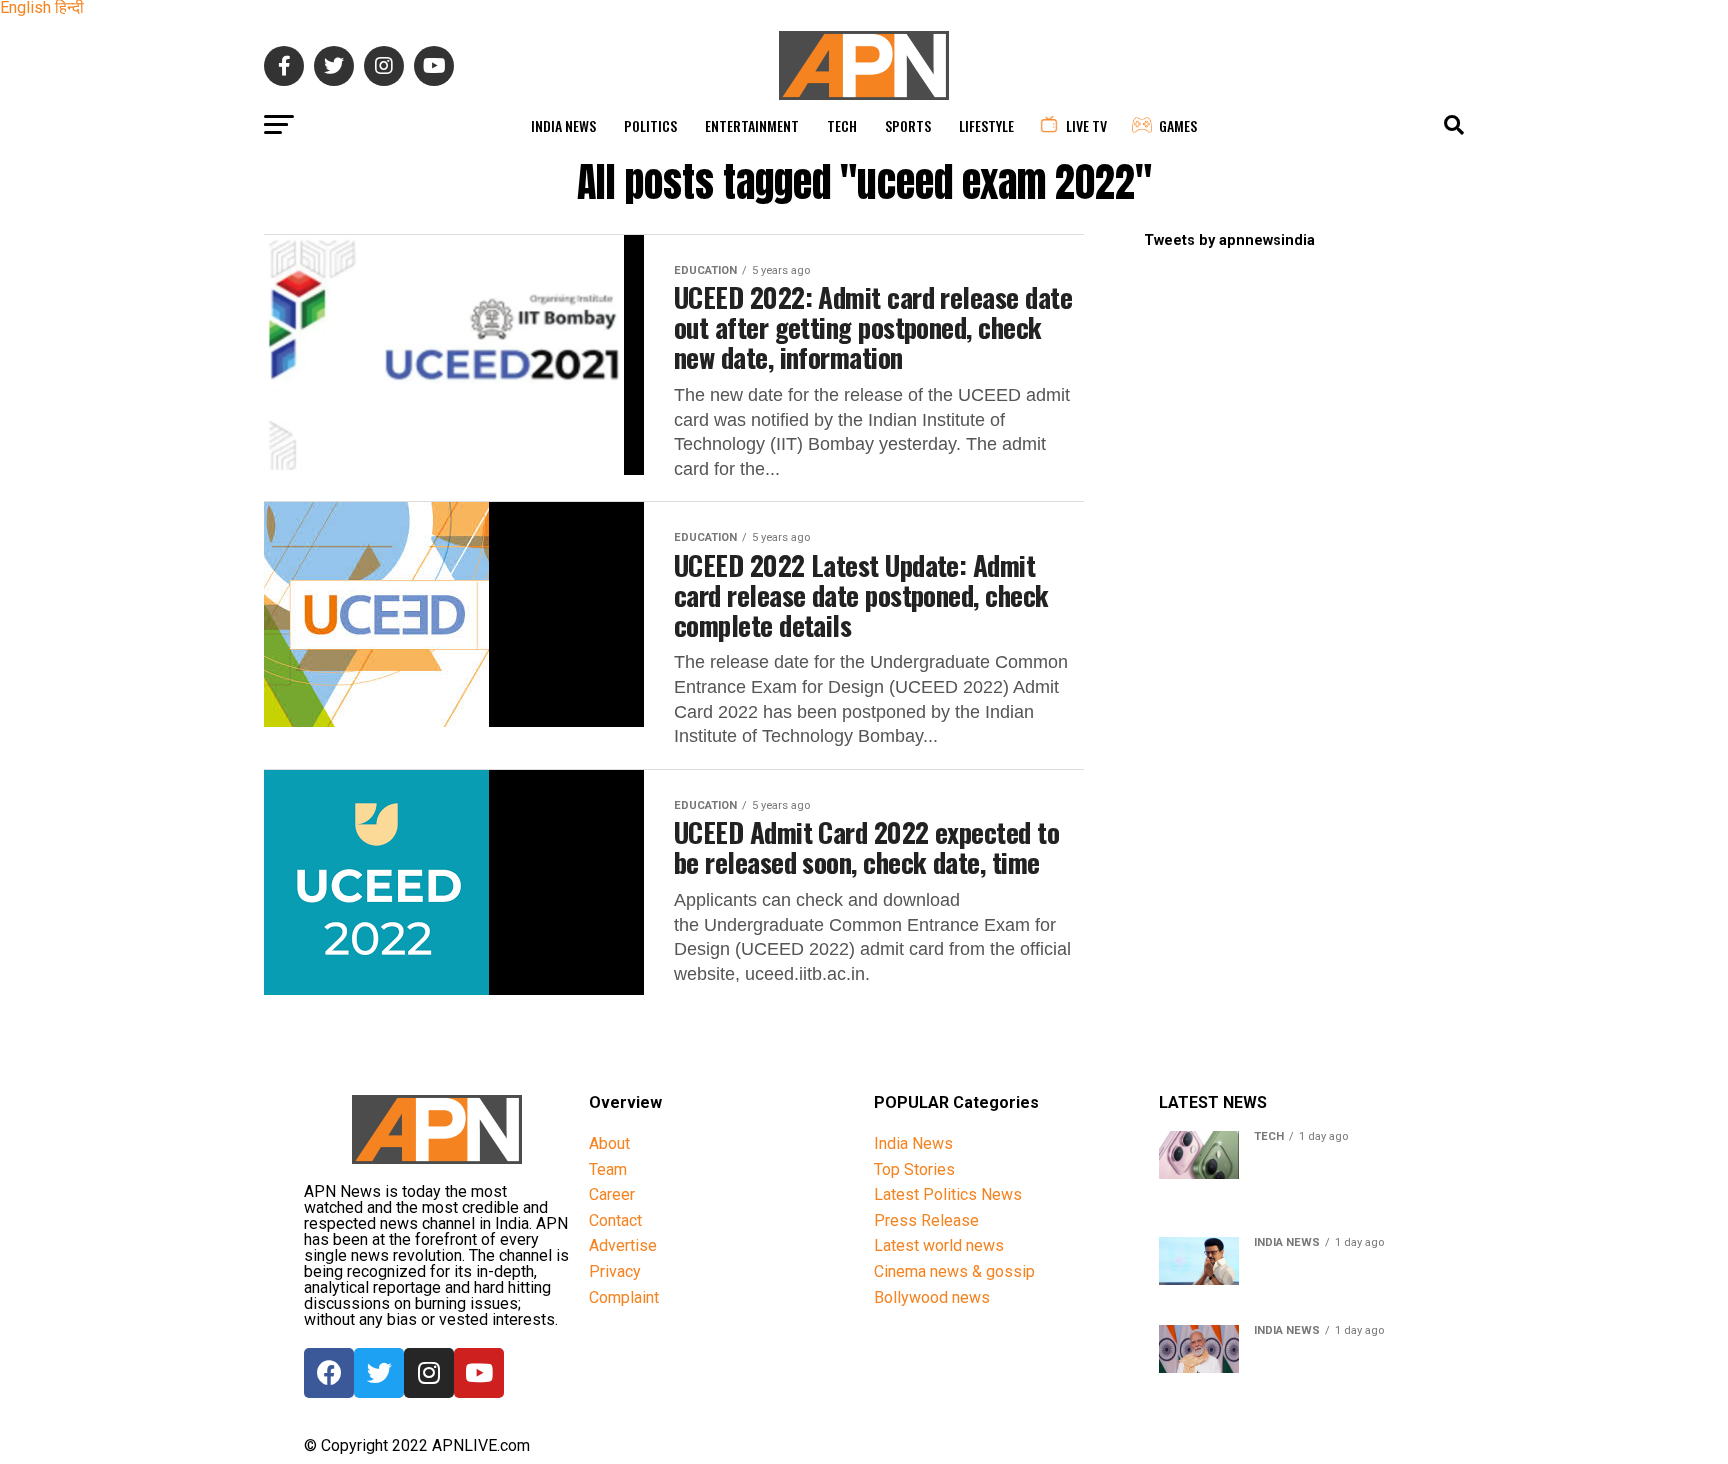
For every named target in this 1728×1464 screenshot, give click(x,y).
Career (612, 1194)
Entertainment (752, 125)
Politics (650, 125)
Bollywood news (932, 1297)
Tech (842, 125)
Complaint (624, 1297)
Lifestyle (986, 125)
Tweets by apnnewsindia (1229, 240)
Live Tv (1086, 125)
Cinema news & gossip (954, 1271)
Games (1178, 125)
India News (563, 125)
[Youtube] (479, 1373)
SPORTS (908, 125)
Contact (615, 1220)
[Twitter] (379, 1373)
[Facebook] (329, 1373)
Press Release (926, 1220)
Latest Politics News (948, 1194)
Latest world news (939, 1245)
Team (608, 1169)
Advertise (623, 1245)
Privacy (615, 1271)
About (609, 1143)
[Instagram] (429, 1373)
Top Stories (914, 1169)
